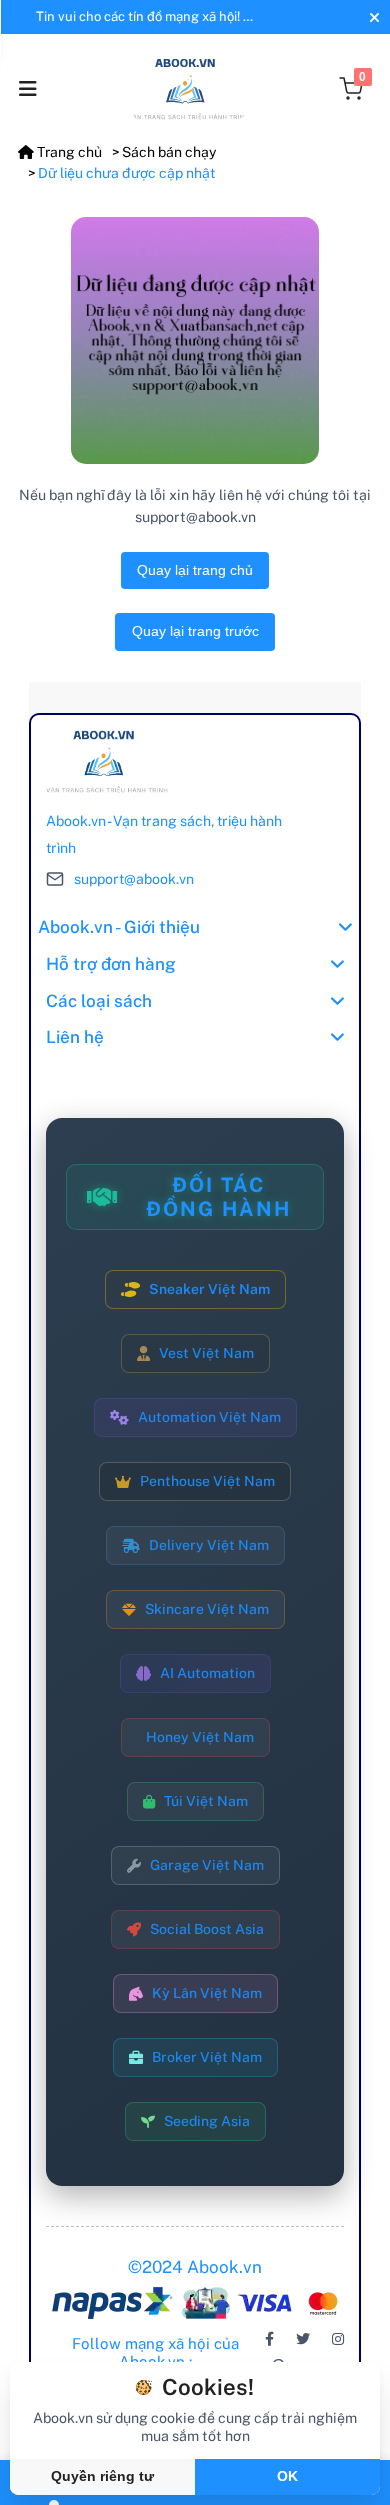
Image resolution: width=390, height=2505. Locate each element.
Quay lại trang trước (195, 631)
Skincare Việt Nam (207, 1609)
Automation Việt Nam (209, 1417)
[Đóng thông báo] (372, 17)
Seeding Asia (207, 2121)
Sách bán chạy (169, 152)
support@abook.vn (134, 879)
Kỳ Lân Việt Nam (207, 1993)
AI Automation (207, 1673)
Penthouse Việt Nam (207, 1481)
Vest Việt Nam (206, 1353)
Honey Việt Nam (200, 1737)
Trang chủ (68, 152)
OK (287, 2476)
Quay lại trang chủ (195, 570)
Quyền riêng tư (102, 2476)
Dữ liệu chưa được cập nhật (126, 173)
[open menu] (28, 89)
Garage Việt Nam (207, 1865)
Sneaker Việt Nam (209, 1289)
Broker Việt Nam (207, 2057)
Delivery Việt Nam (209, 1545)
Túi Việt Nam (206, 1801)
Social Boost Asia (207, 1929)
